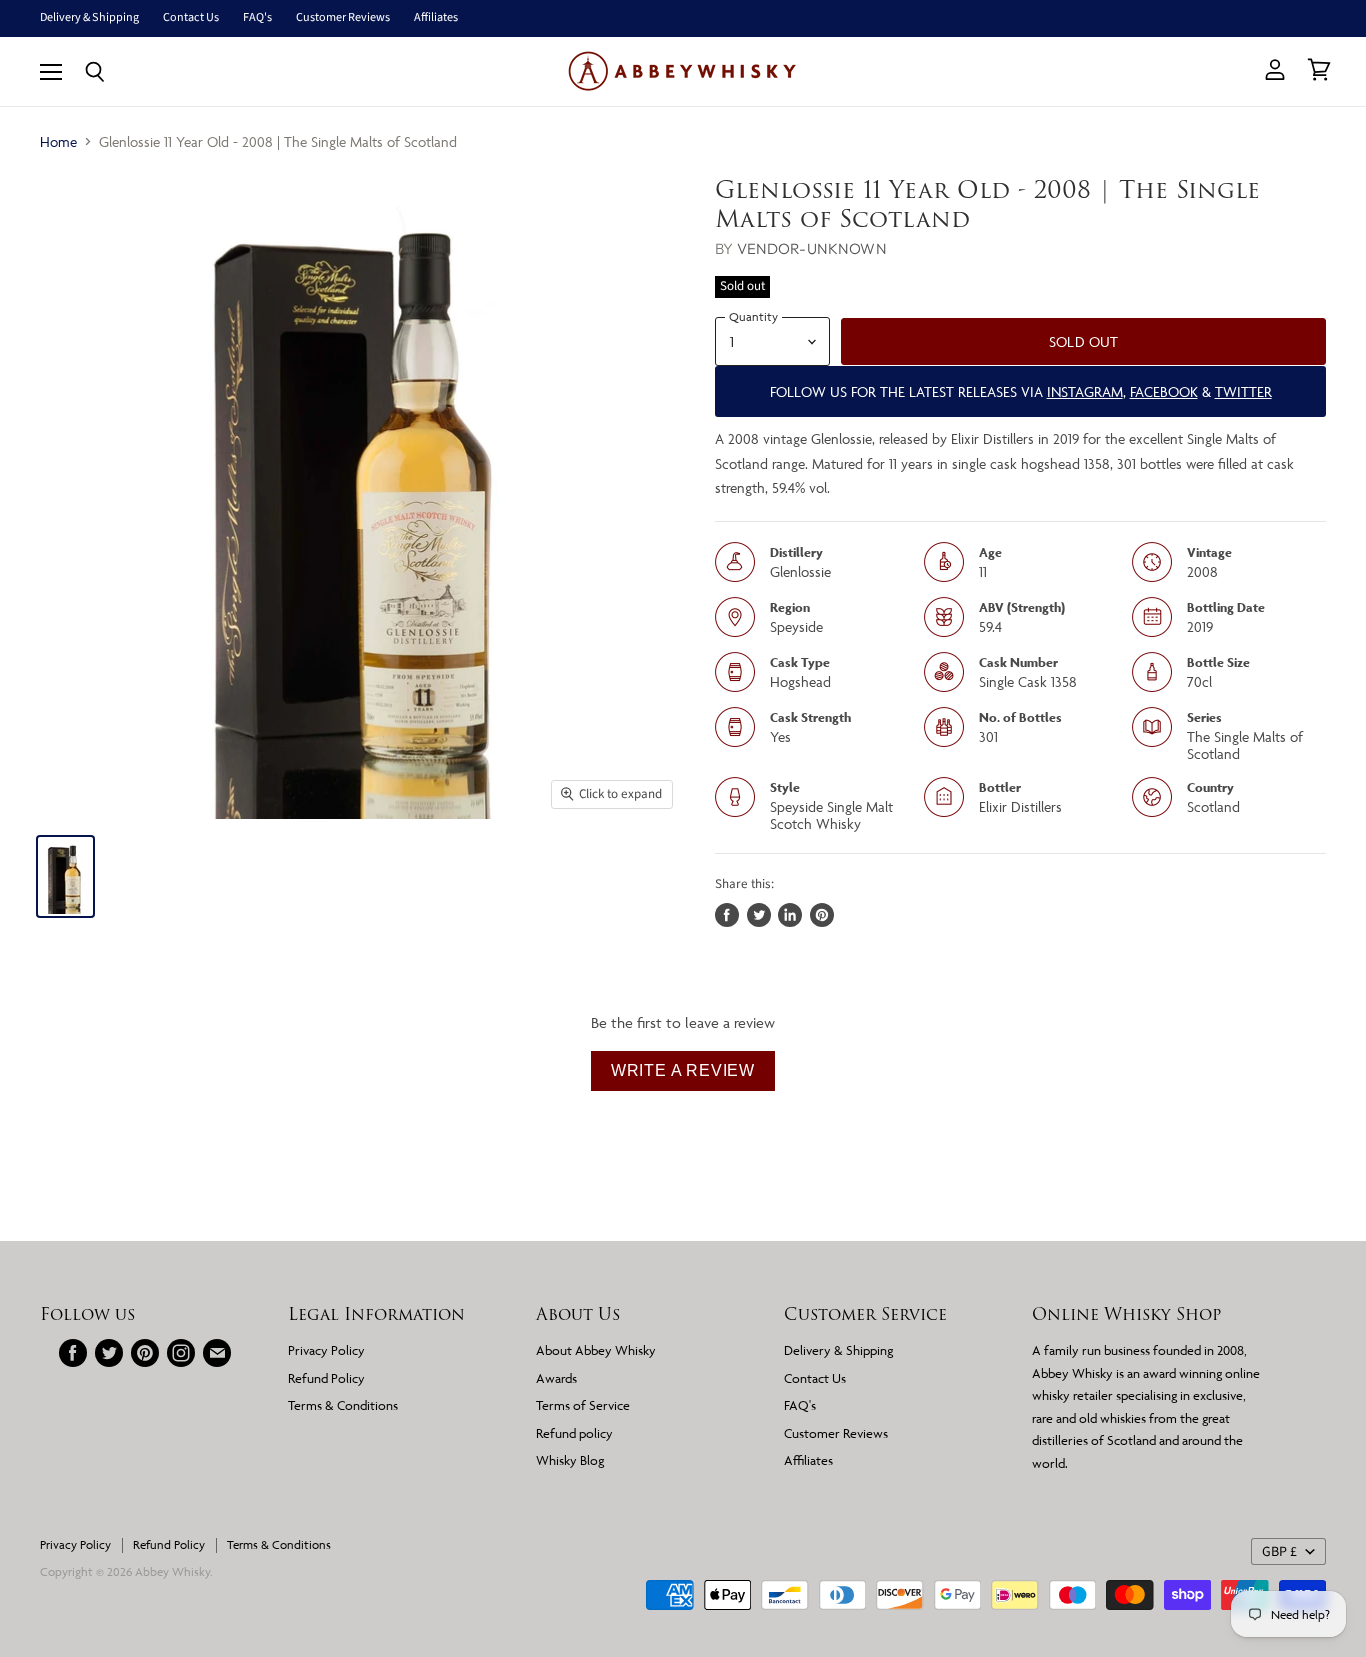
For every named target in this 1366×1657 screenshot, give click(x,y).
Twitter (1243, 391)
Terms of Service (583, 1405)
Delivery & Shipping (89, 18)
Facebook (1164, 391)
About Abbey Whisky (596, 1350)
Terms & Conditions (343, 1405)
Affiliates (436, 18)
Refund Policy (326, 1378)
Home (58, 141)
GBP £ (1279, 1552)
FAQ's (257, 18)
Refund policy (574, 1433)
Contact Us (191, 18)
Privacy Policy (326, 1350)
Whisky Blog (570, 1460)
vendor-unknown (812, 248)
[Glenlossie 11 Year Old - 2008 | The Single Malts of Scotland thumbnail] (65, 876)
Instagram (1085, 391)
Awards (556, 1378)
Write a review (683, 1070)
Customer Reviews (343, 18)
